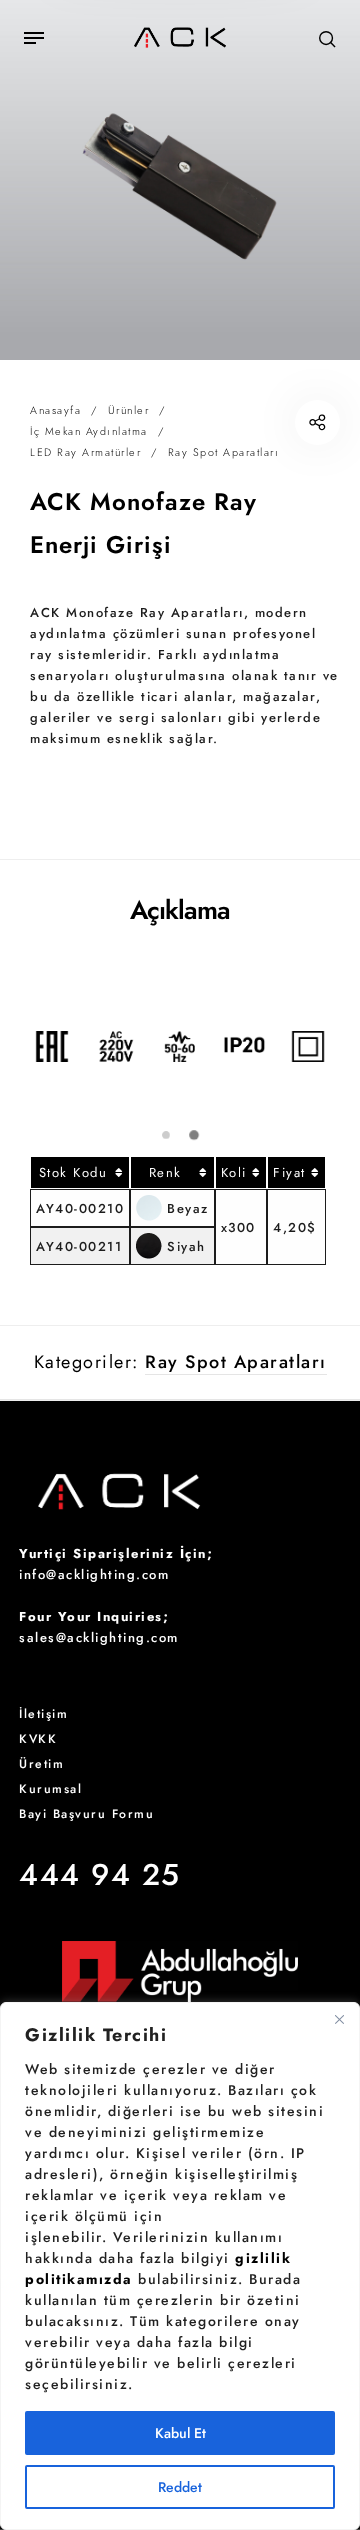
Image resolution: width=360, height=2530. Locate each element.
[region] (180, 2266)
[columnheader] (80, 1172)
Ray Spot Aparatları (224, 452)
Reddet (180, 2487)
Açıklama (180, 910)
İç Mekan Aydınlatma (89, 431)
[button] (165, 1135)
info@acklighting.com (94, 1574)
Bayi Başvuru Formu (86, 1814)
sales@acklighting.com (99, 1637)
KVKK (38, 1739)
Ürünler (129, 410)
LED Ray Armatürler (85, 452)
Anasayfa (55, 410)
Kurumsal (50, 1789)
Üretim (41, 1764)
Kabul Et (180, 2433)
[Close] (339, 2019)
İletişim (43, 1714)
